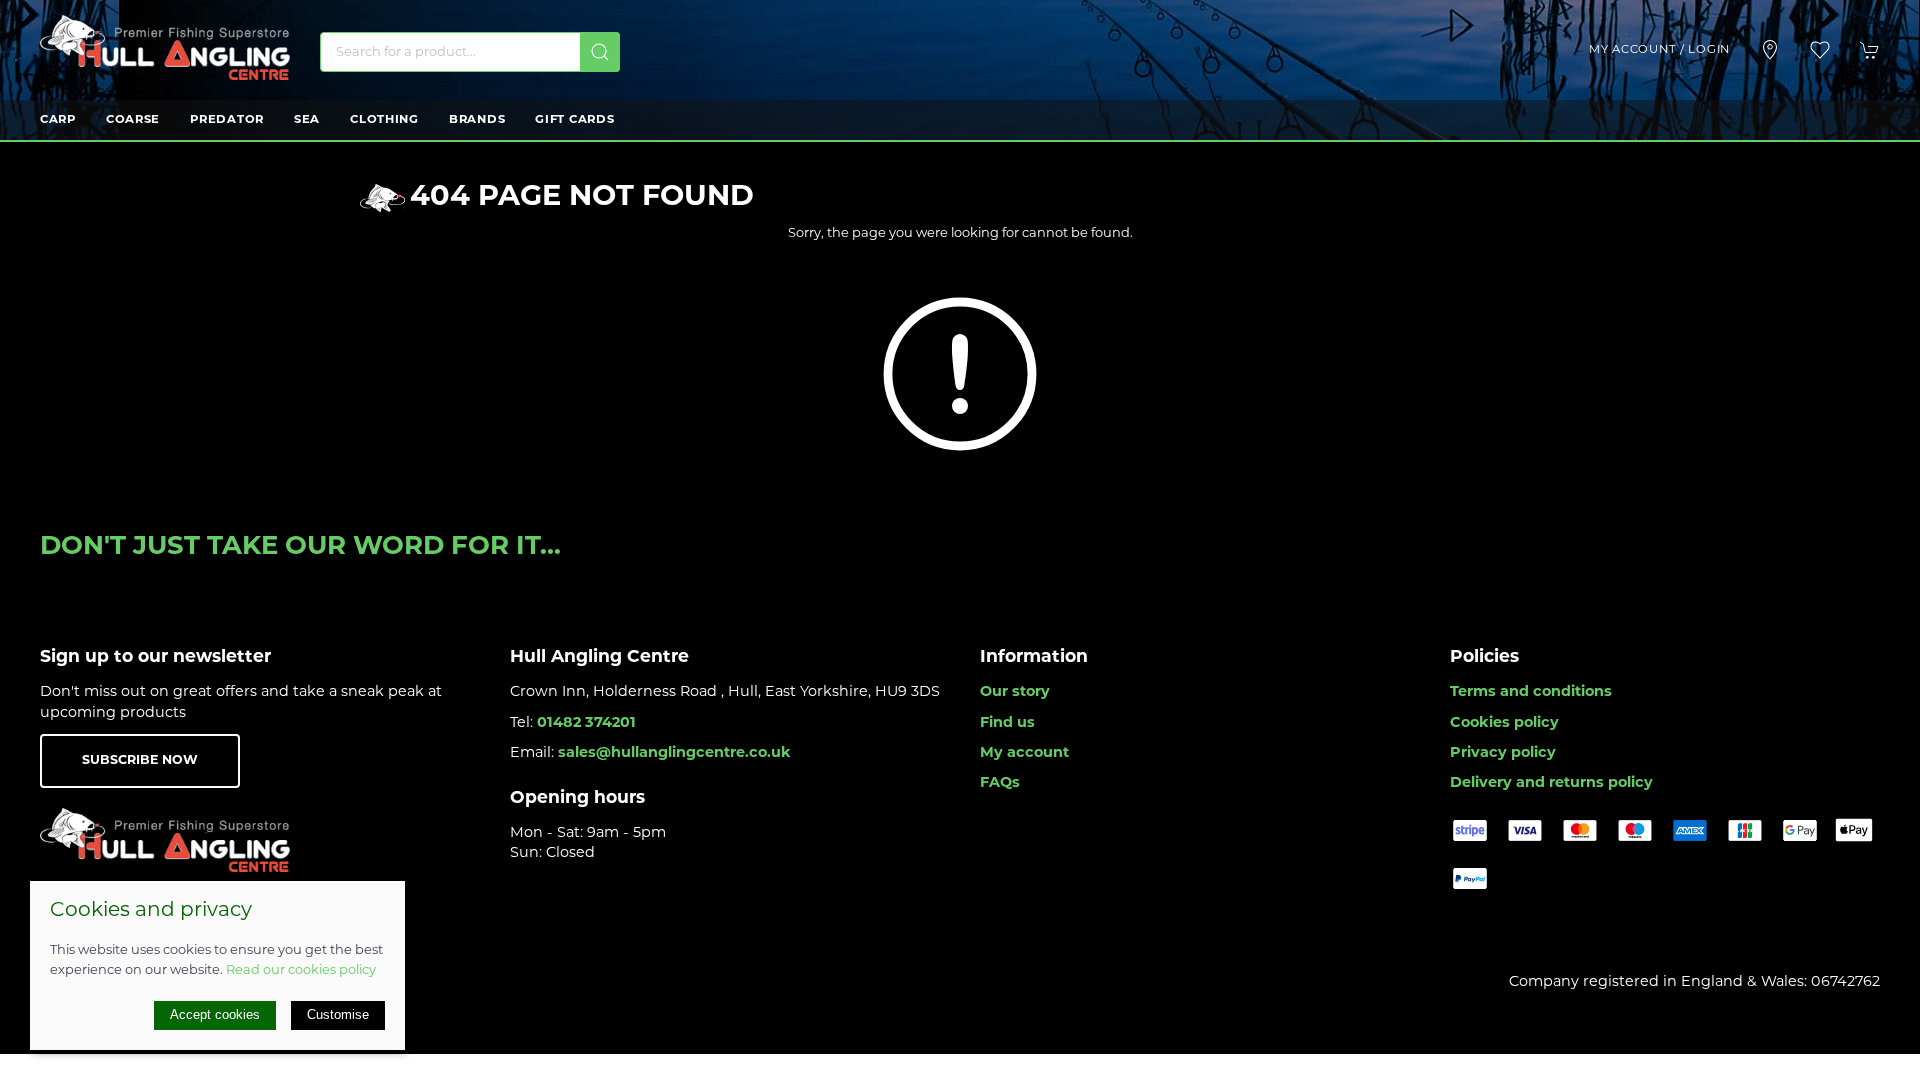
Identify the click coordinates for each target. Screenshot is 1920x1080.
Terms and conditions (1531, 692)
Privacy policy (1503, 753)
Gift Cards (574, 120)
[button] (1820, 50)
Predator (227, 120)
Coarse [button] (133, 120)
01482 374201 (586, 723)
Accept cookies (215, 1014)
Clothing (384, 120)
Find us (1007, 723)
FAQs (1000, 783)
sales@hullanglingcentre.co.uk (674, 753)
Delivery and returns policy (1551, 783)
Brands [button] (477, 120)
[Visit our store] (1770, 50)
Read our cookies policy (301, 970)
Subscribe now (140, 761)
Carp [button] (58, 120)
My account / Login (1659, 50)
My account (1024, 753)
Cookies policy (1504, 723)
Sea (307, 120)
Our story (1015, 692)
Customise (338, 1014)
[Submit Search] (600, 52)
